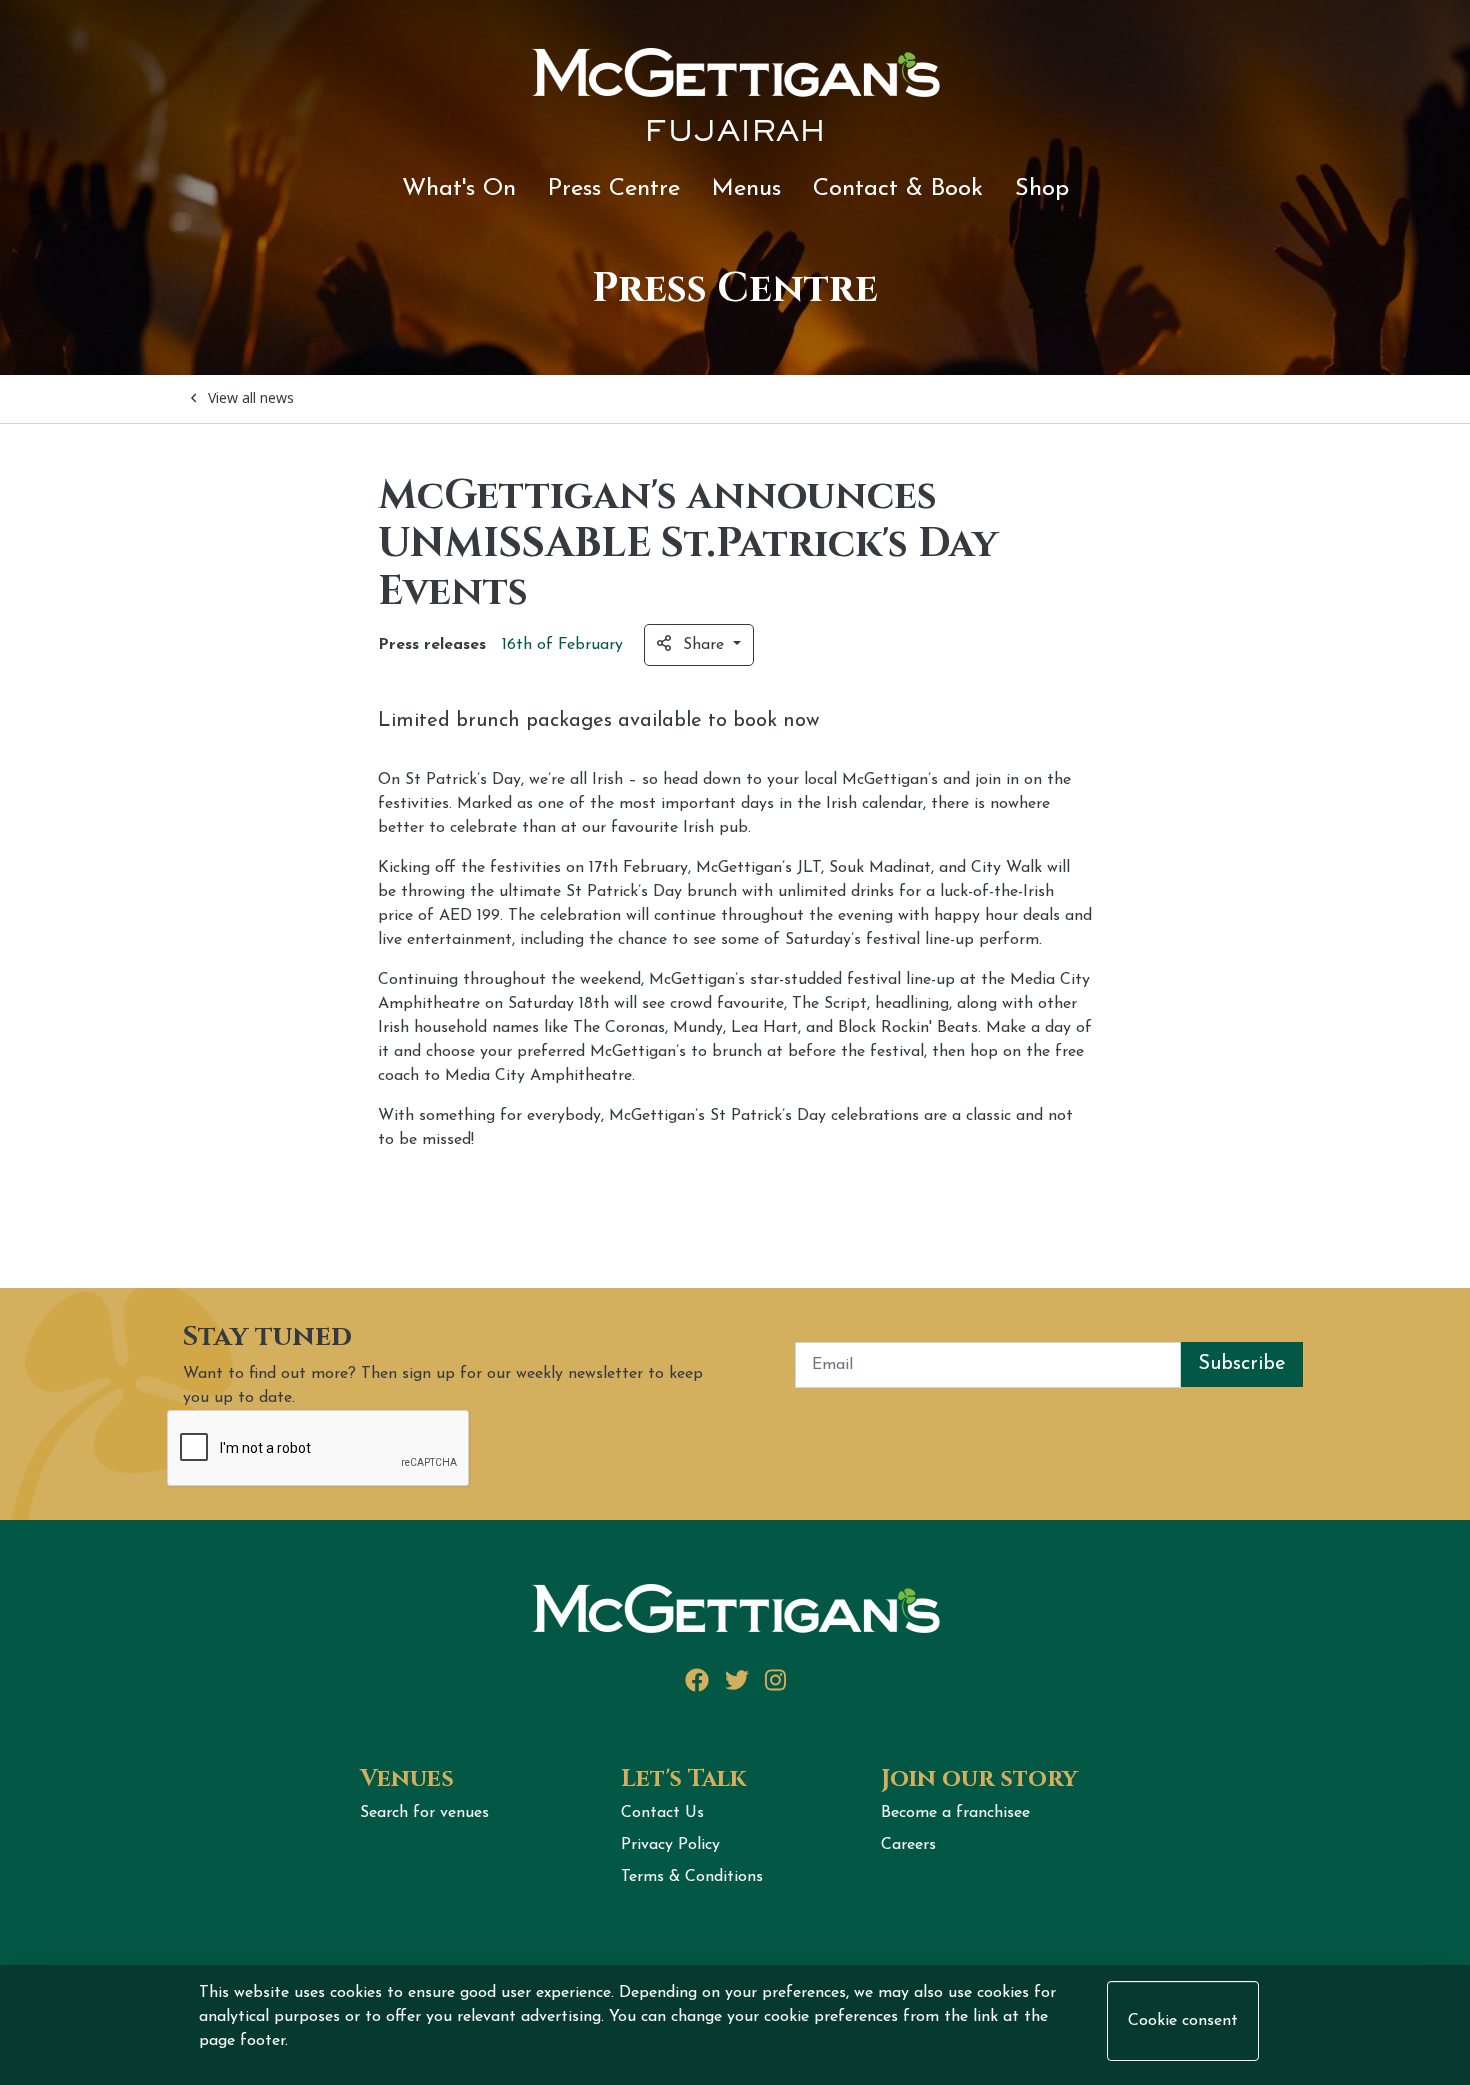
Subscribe (1242, 1364)
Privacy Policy (670, 1845)
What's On (459, 189)
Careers (908, 1845)
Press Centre (614, 189)
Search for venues (424, 1813)
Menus (746, 189)
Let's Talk (683, 1779)
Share (706, 645)
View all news (251, 397)
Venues (407, 1779)
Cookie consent (1183, 2021)
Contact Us (662, 1813)
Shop (1042, 189)
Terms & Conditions (692, 1877)
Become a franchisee (955, 1813)
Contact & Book (898, 189)
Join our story (979, 1779)
